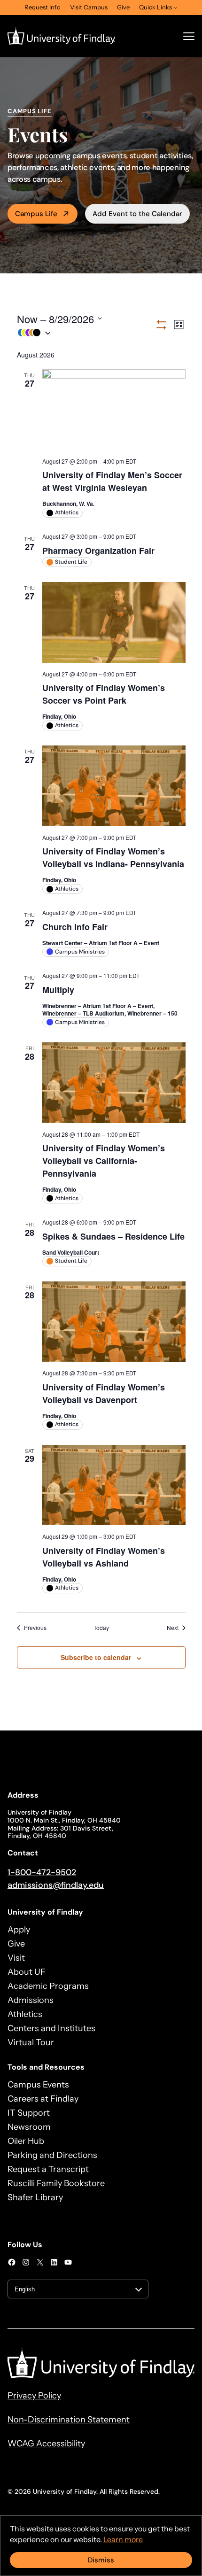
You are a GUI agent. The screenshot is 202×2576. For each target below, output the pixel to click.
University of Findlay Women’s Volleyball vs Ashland (104, 1557)
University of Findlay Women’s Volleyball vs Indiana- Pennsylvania (113, 857)
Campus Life (36, 214)
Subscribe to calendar (96, 1657)
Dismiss (101, 2560)
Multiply (58, 990)
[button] (86, 333)
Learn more (123, 2539)
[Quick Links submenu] (176, 8)
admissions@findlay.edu (56, 1885)
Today (101, 1628)
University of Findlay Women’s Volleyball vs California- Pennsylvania (104, 1161)
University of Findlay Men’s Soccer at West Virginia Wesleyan (112, 481)
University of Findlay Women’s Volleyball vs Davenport (104, 1393)
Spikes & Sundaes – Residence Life (113, 1236)
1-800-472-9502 (42, 1872)
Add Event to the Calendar (137, 214)
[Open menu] (189, 36)
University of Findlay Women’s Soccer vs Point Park (104, 694)
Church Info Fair (75, 927)
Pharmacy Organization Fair (98, 551)
